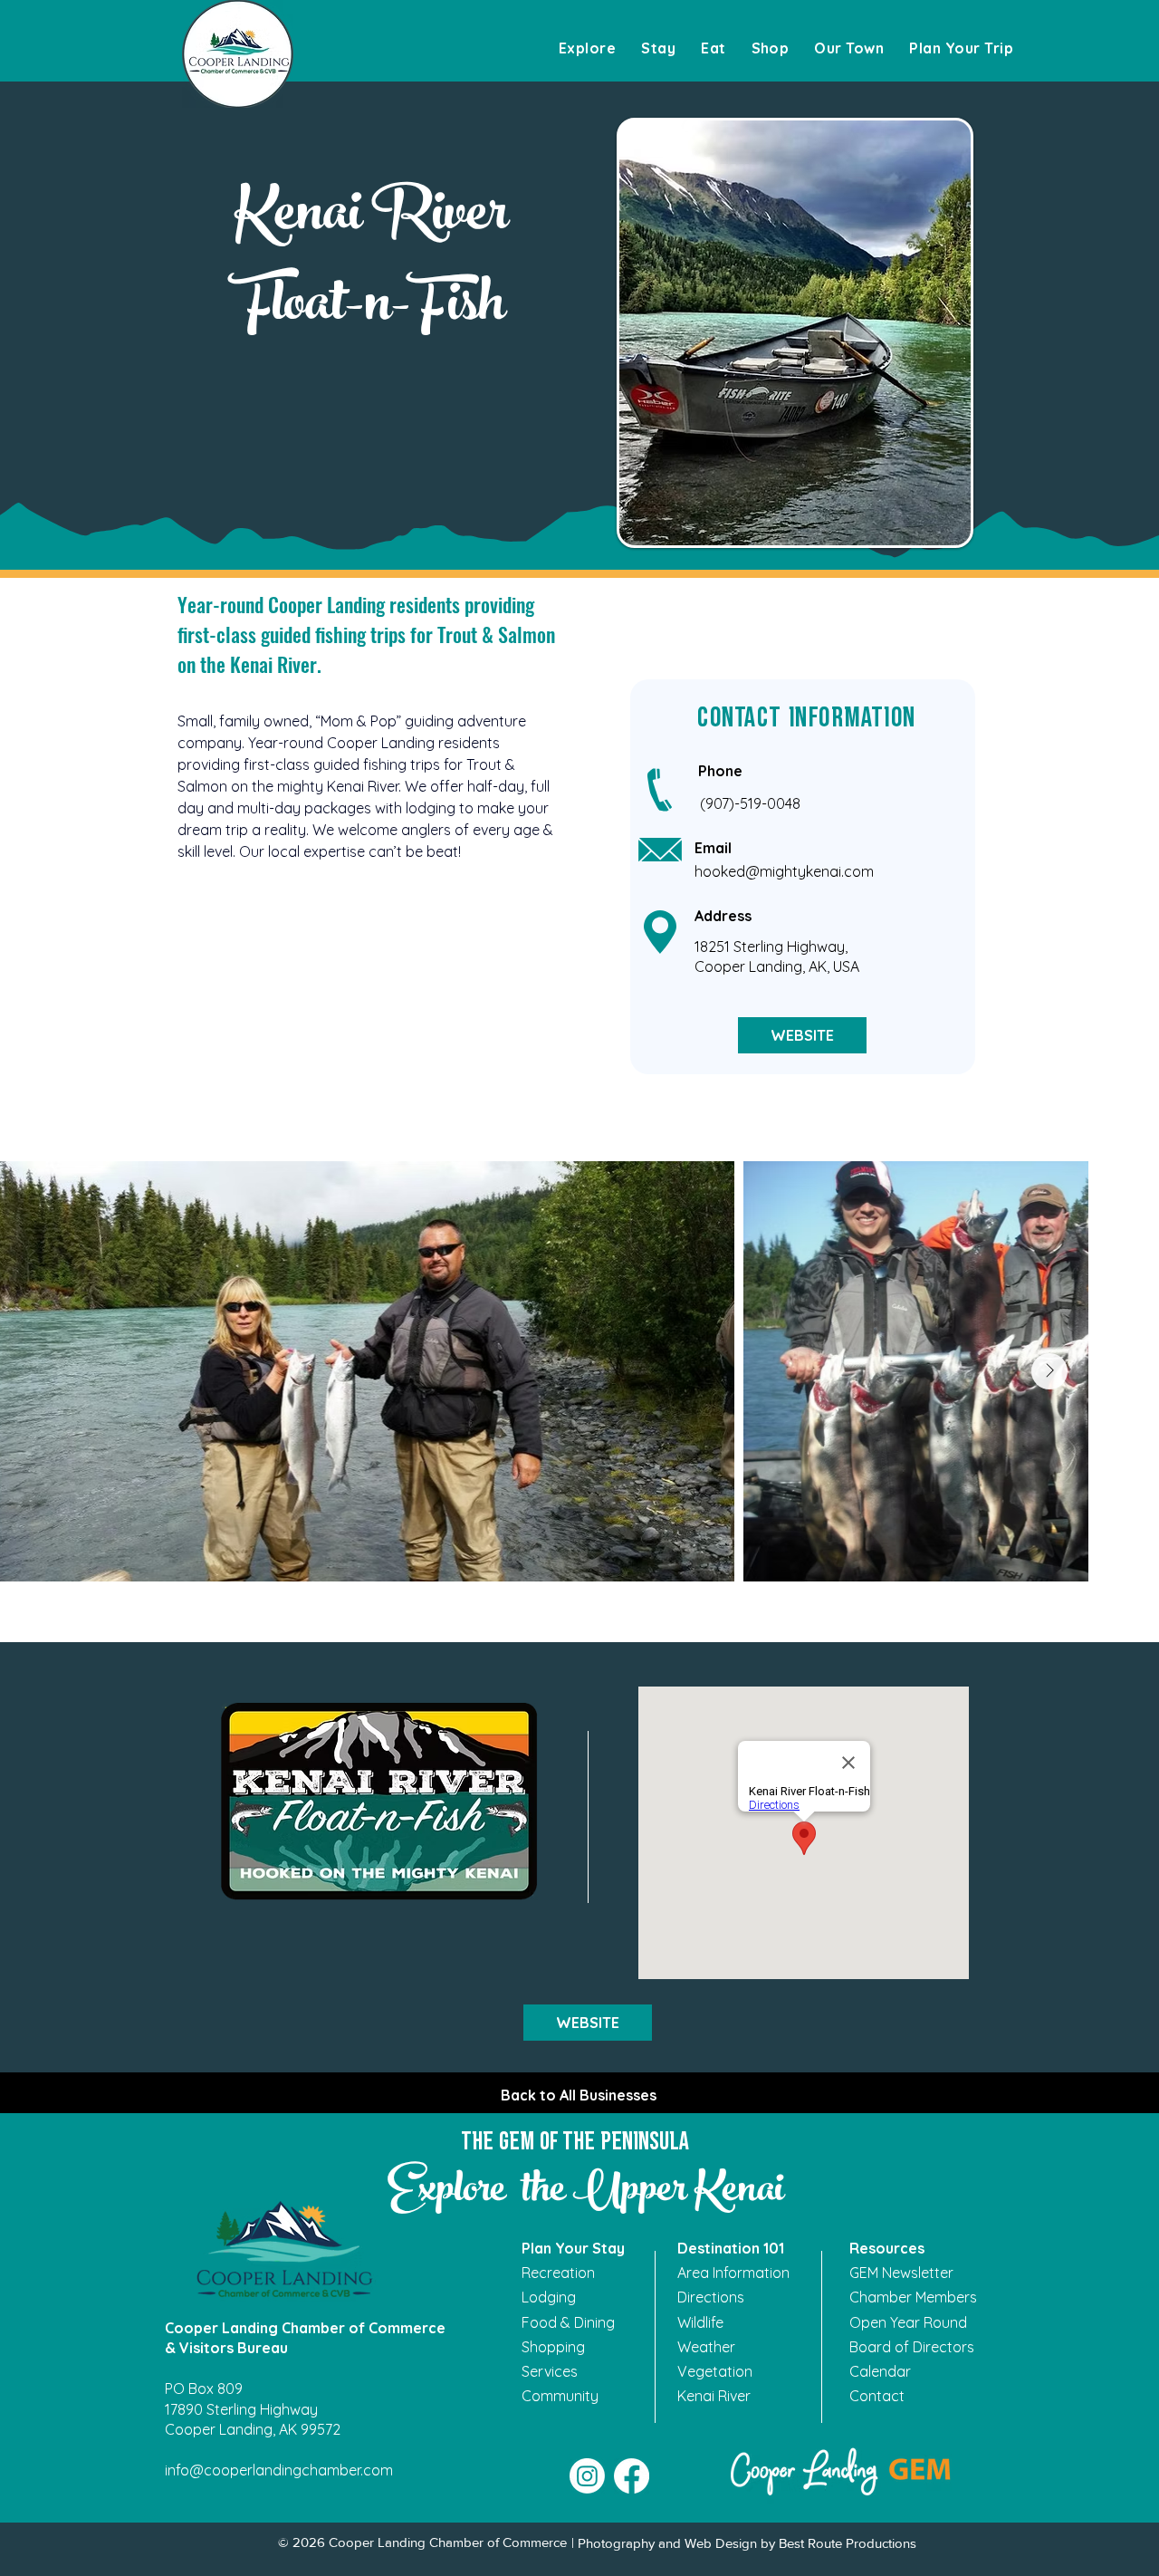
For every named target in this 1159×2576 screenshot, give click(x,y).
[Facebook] (632, 2476)
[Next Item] (1049, 1371)
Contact (877, 2396)
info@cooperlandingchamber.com (279, 2470)
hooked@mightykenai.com (784, 871)
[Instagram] (587, 2476)
